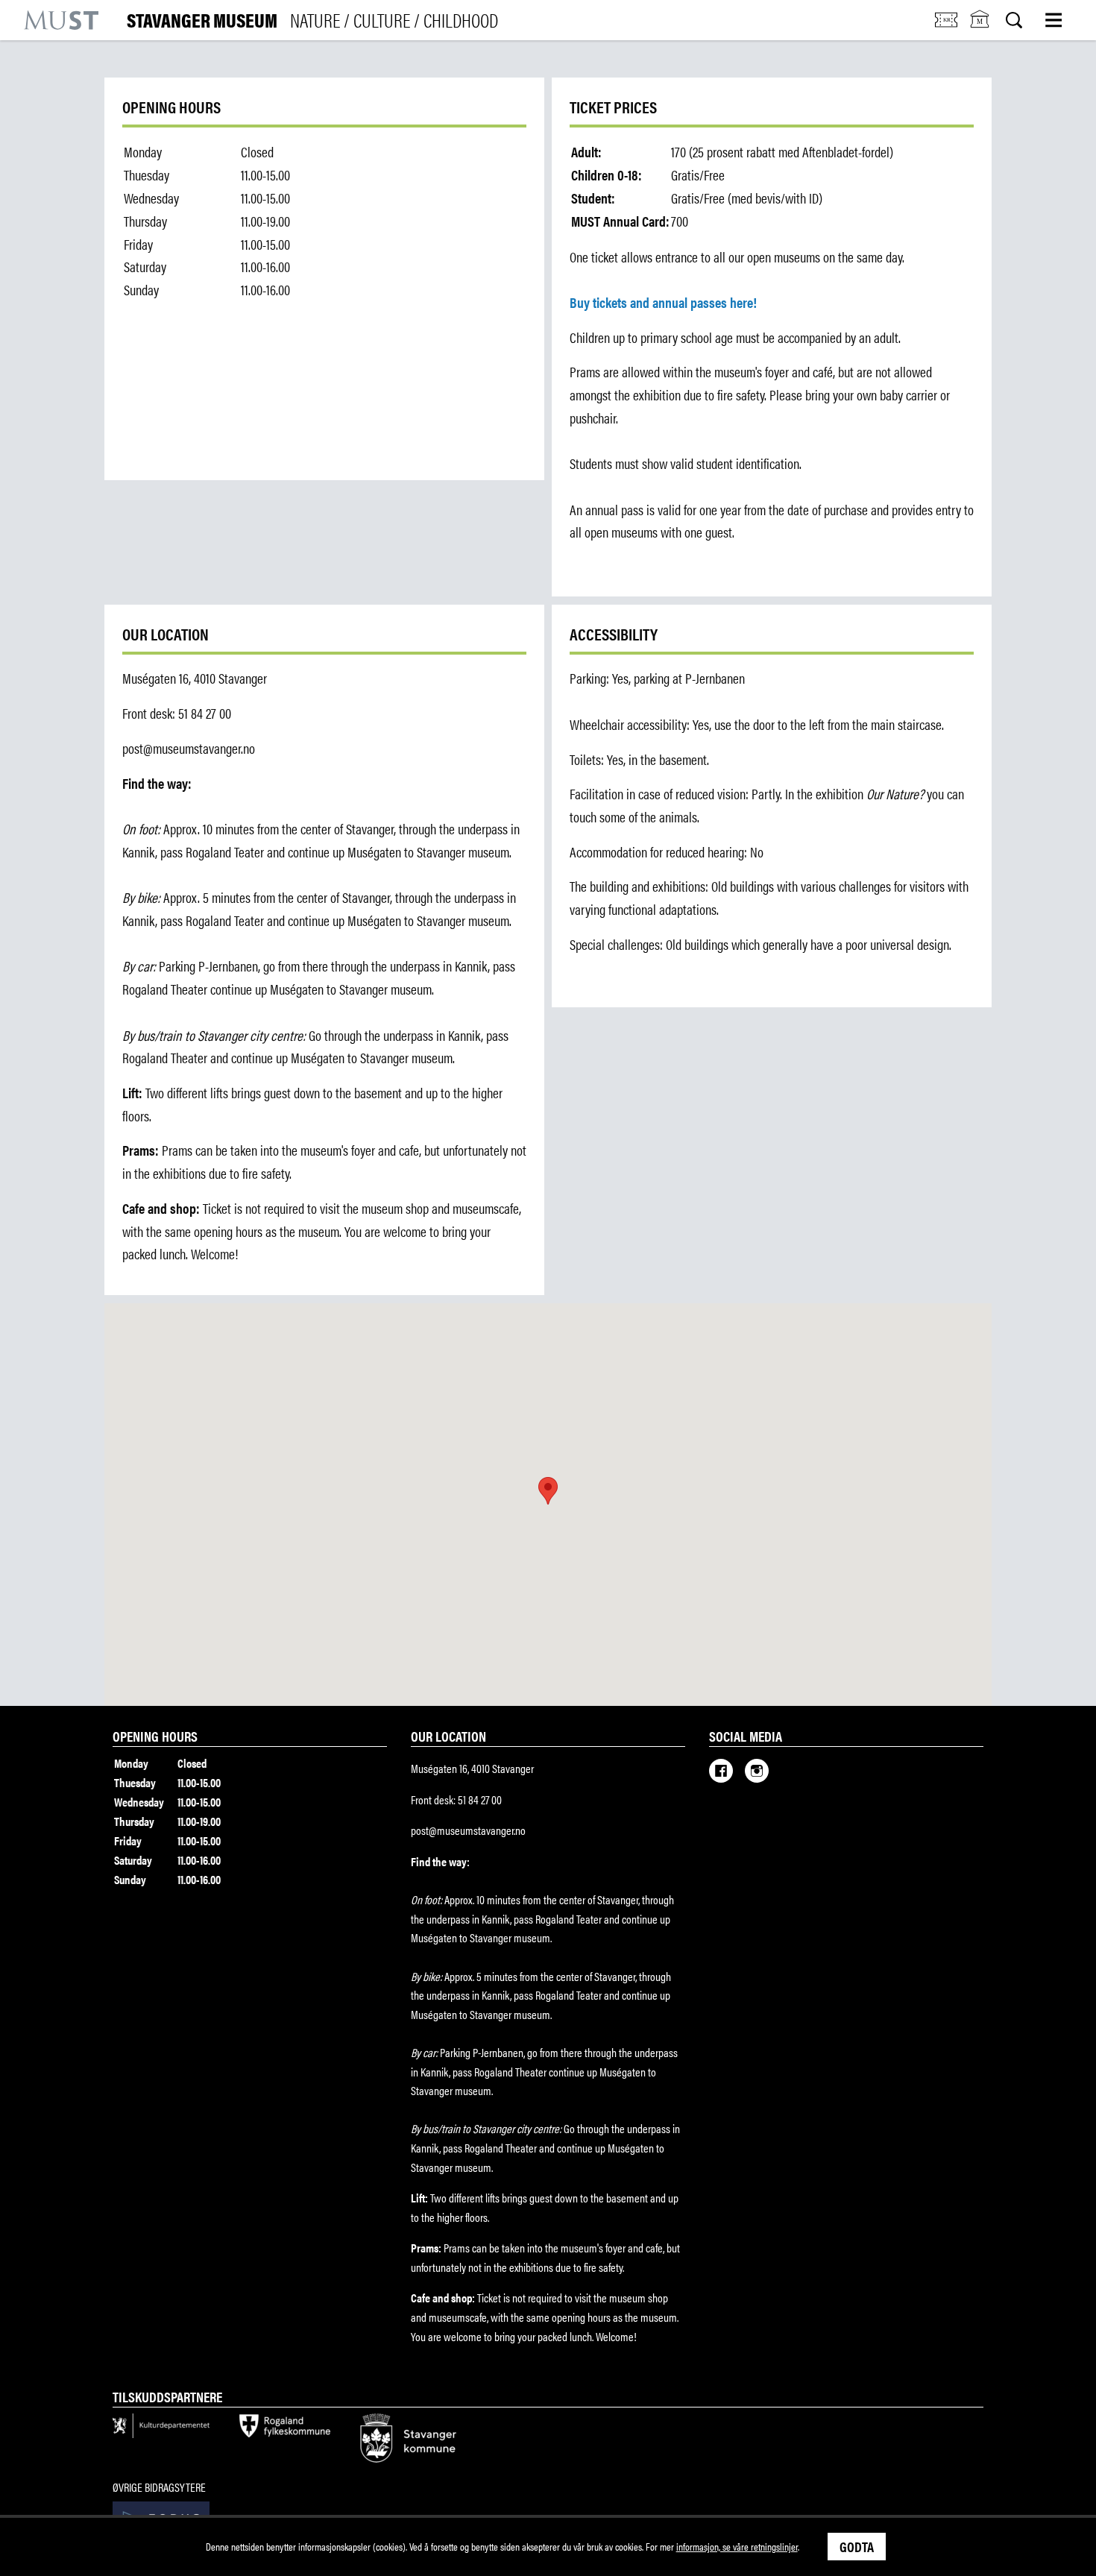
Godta (857, 2546)
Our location (448, 1736)
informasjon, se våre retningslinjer (737, 2546)
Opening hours (155, 1736)
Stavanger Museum (312, 20)
